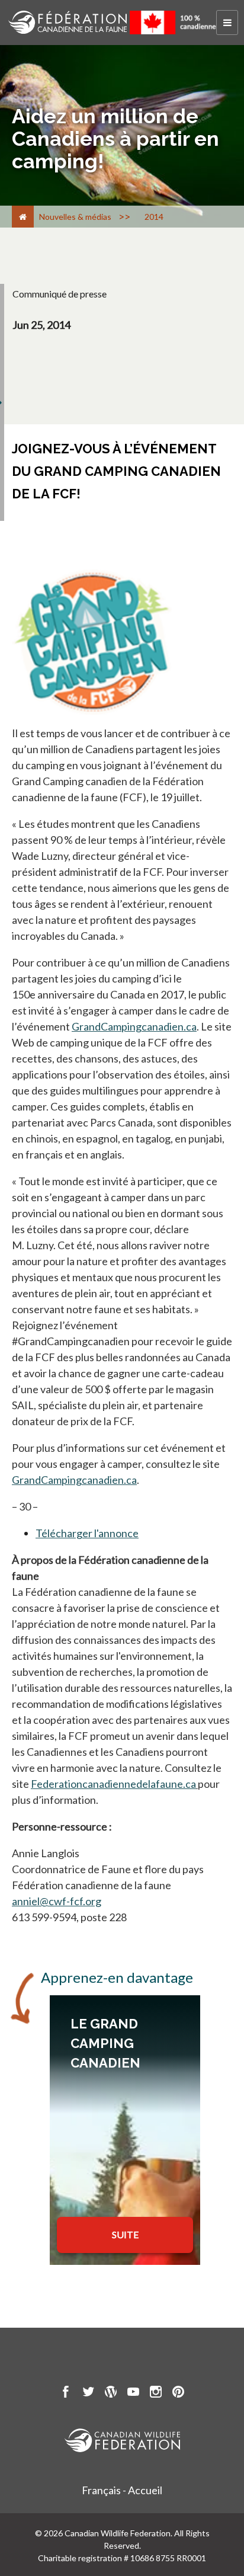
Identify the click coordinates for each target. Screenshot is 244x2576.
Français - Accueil (122, 2490)
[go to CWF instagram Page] (156, 2393)
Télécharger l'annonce (87, 1533)
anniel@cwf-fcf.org (57, 1901)
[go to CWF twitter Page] (88, 2393)
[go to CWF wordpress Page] (111, 2393)
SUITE (125, 2234)
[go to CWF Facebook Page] (66, 2393)
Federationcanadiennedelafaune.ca (113, 1784)
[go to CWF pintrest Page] (178, 2393)
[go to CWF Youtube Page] (133, 2393)
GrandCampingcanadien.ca (134, 1026)
